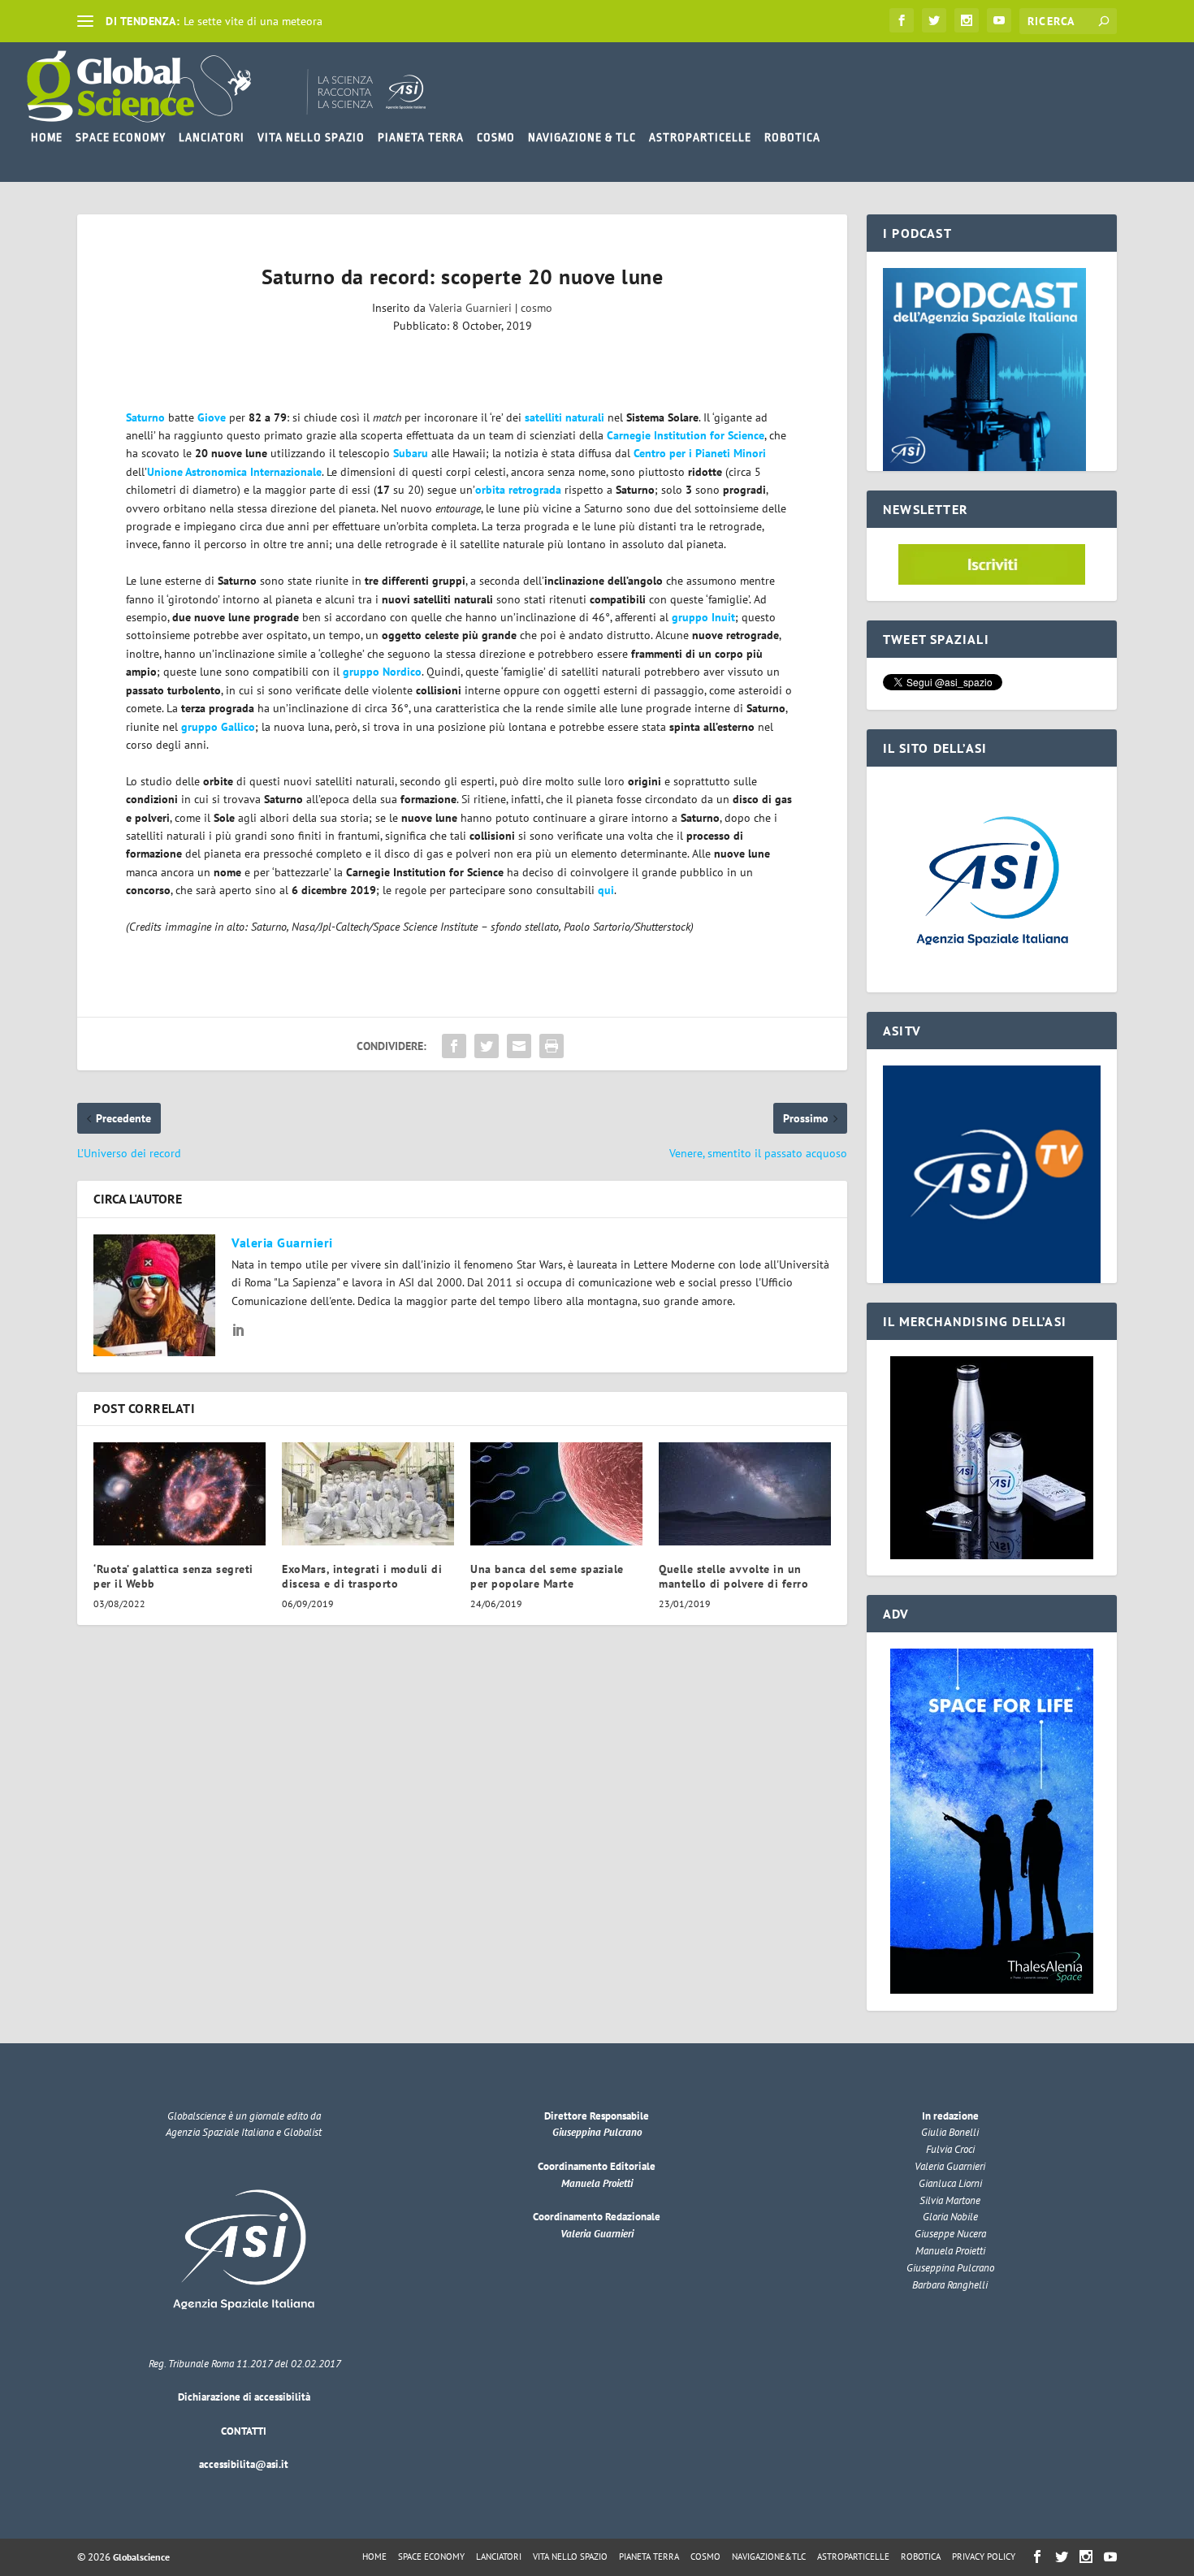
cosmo (536, 308)
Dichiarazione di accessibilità (244, 2397)
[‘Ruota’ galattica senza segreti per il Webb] (180, 1494)
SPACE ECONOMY (121, 137)
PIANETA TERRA (421, 137)
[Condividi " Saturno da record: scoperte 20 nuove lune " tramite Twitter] (487, 1046)
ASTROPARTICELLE (700, 137)
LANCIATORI (212, 137)
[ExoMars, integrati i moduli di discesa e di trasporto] (368, 1494)
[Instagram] (967, 20)
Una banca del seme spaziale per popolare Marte (547, 1576)
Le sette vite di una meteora (253, 21)
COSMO (496, 137)
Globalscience (141, 2557)
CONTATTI (244, 2431)
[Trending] (85, 21)
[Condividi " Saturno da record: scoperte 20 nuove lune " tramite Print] (552, 1046)
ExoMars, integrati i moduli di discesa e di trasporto (362, 1576)
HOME (47, 137)
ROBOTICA (792, 137)
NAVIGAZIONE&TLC (769, 2557)
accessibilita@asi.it (244, 2464)
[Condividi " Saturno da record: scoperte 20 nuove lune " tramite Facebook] (454, 1046)
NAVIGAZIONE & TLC (582, 137)
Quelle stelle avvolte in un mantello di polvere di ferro (733, 1576)
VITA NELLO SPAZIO (311, 137)
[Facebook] (902, 20)
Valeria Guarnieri (470, 308)
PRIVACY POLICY (984, 2557)
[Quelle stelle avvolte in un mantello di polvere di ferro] (745, 1494)
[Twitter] (934, 20)
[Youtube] (999, 20)
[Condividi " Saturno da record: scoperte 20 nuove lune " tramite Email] (519, 1046)
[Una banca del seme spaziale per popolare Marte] (556, 1494)
